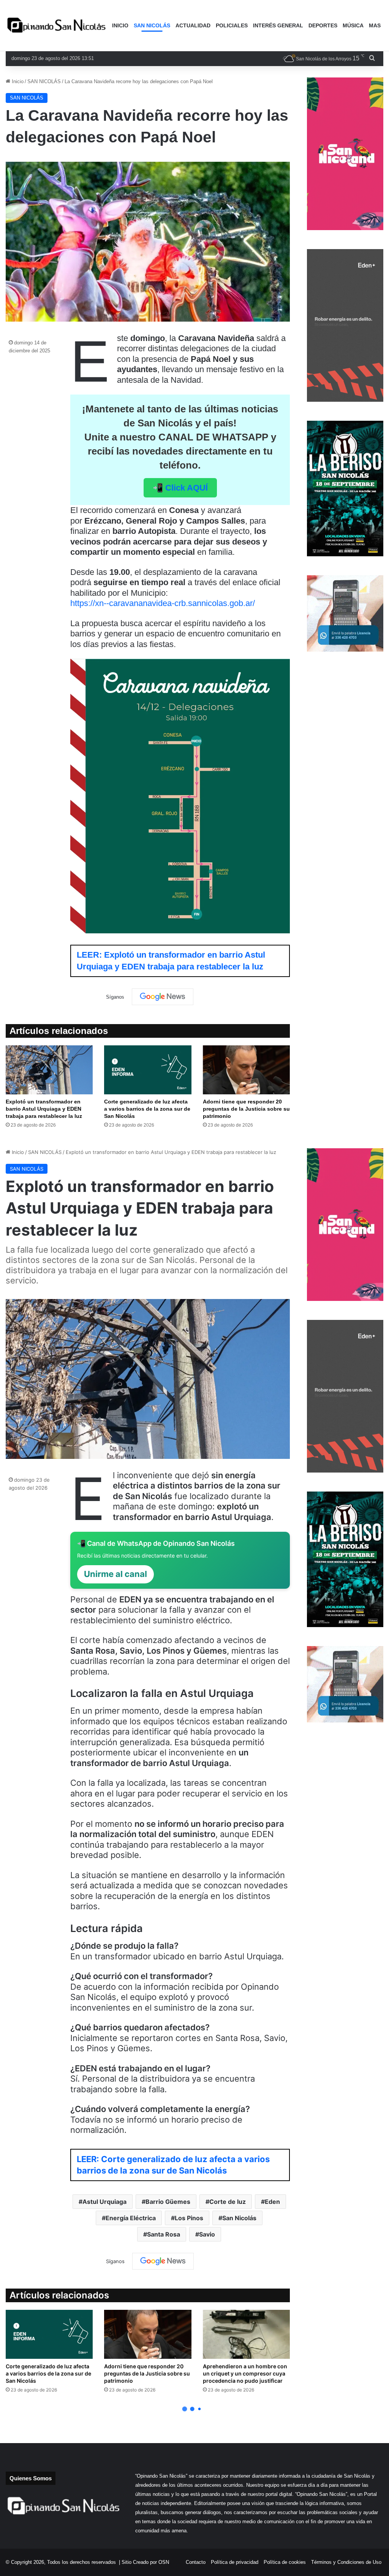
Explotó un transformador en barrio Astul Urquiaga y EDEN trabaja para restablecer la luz (44, 1109)
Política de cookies (285, 2562)
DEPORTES (323, 25)
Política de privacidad (235, 2562)
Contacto (196, 2562)
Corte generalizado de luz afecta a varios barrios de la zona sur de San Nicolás (147, 1109)
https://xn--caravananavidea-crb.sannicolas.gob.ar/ (163, 603)
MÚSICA (353, 25)
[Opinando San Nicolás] (58, 26)
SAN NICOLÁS (152, 25)
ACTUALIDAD (193, 25)
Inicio (17, 81)
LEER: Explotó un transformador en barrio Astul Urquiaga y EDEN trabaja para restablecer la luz (171, 961)
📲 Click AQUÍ (180, 488)
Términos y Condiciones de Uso (346, 2562)
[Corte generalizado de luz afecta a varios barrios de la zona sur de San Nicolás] (148, 1070)
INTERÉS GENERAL (278, 25)
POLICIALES (232, 25)
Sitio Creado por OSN (145, 2562)
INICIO (120, 25)
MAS (375, 25)
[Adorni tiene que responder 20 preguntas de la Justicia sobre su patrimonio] (246, 1070)
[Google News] (163, 997)
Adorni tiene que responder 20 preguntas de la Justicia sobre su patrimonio (246, 1109)
